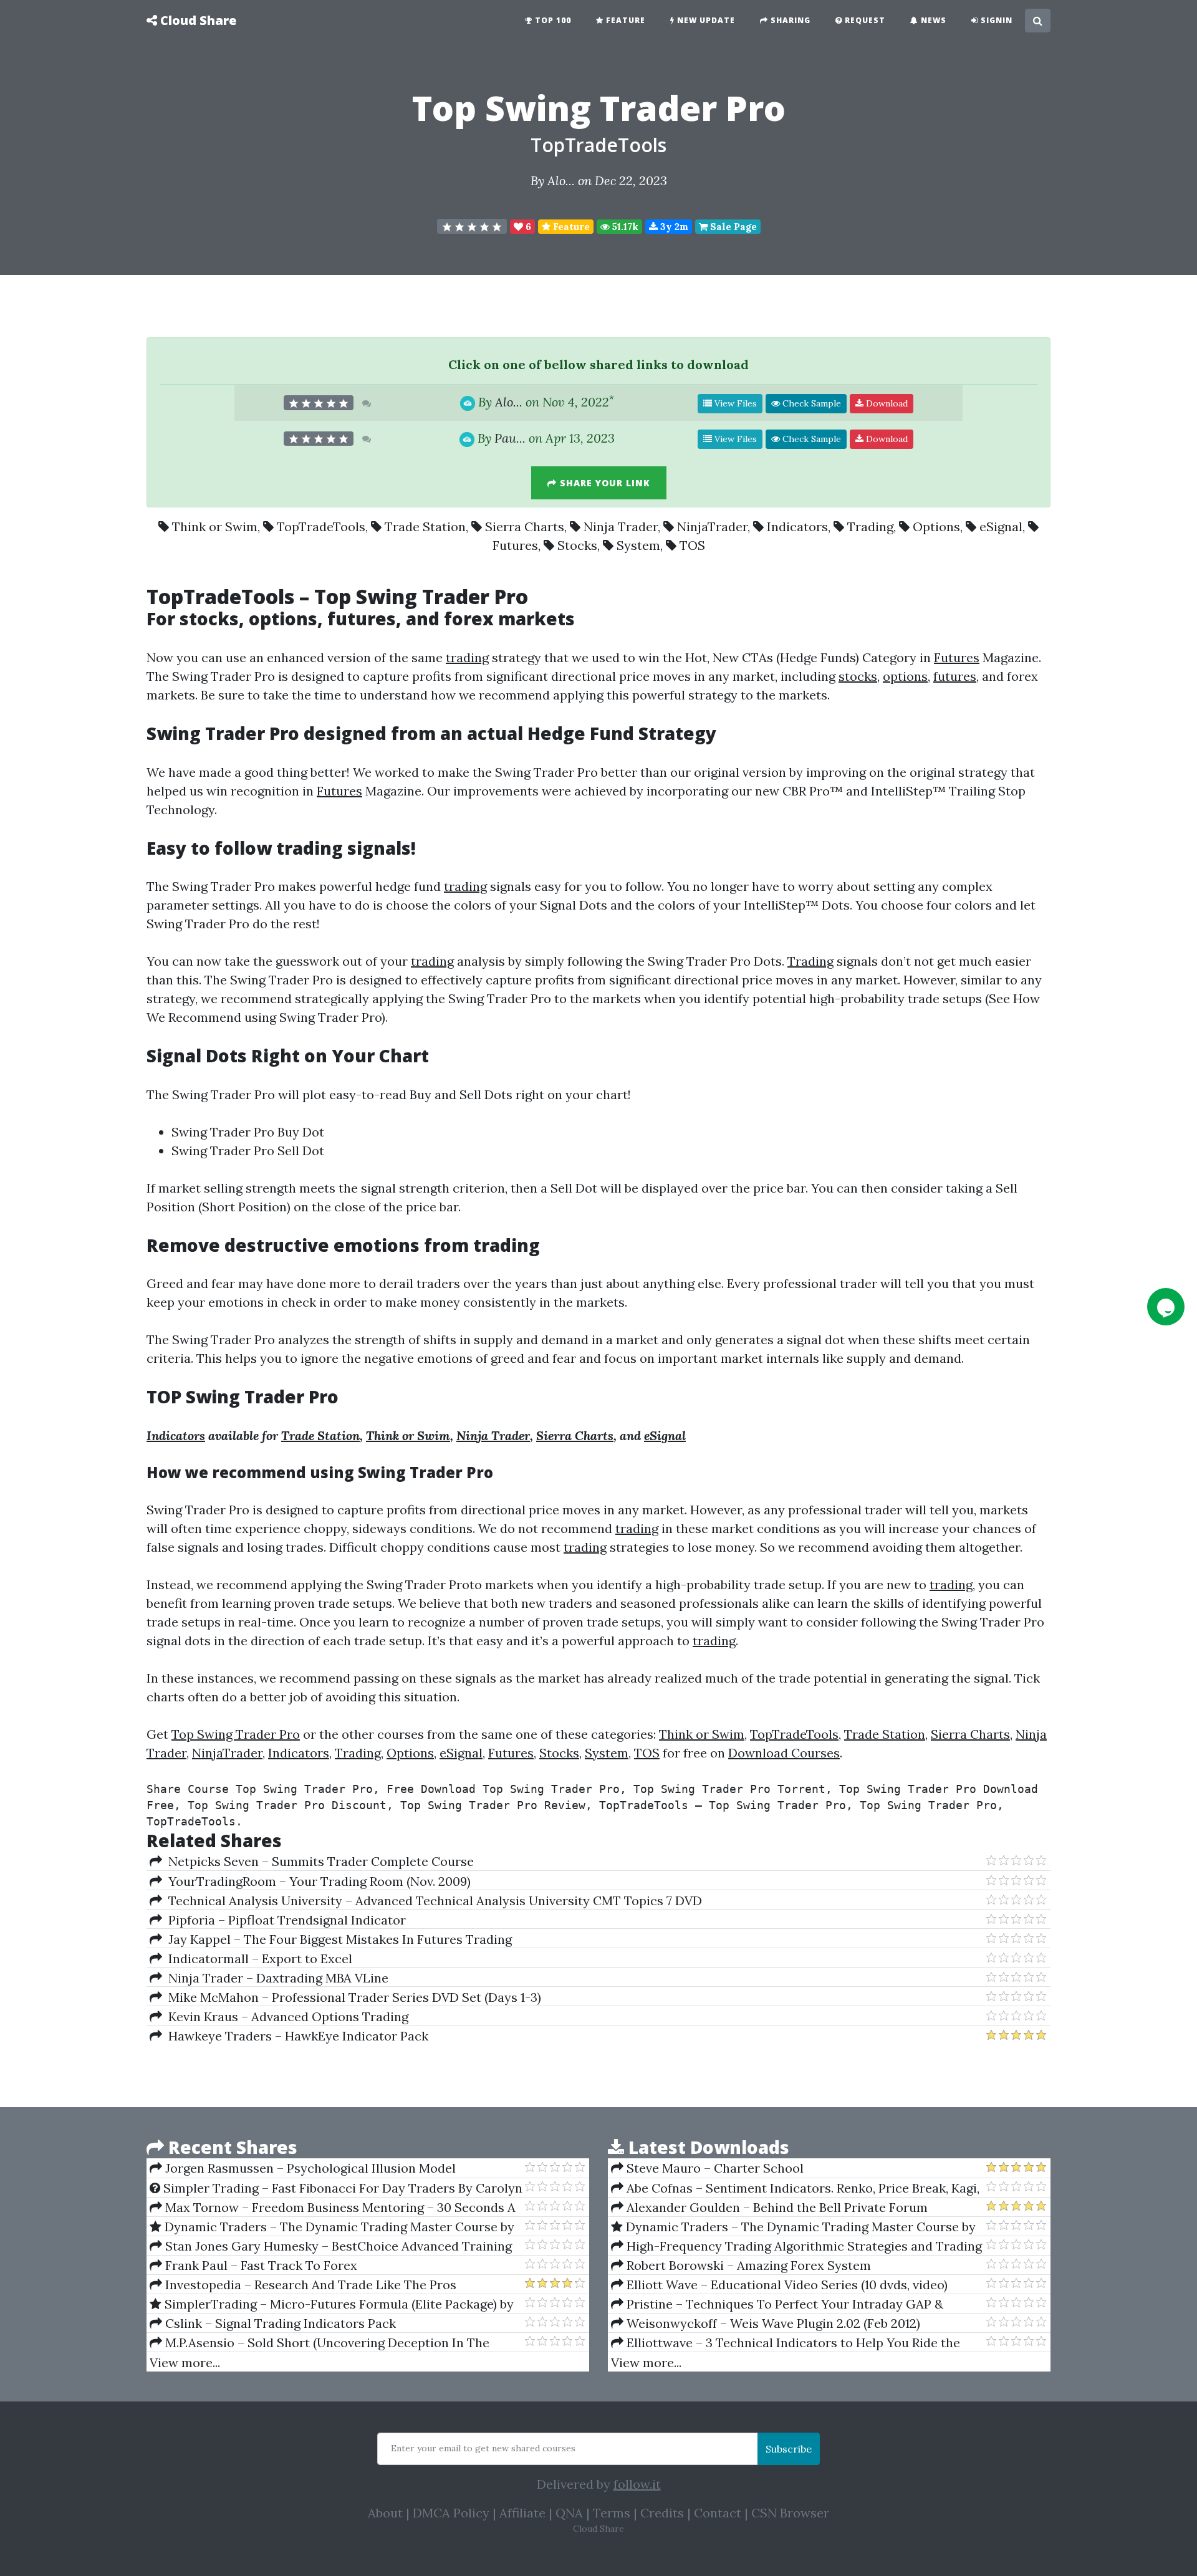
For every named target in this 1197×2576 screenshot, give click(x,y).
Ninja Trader (621, 526)
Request (864, 20)
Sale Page (732, 227)
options (283, 618)
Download (886, 403)
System (638, 545)
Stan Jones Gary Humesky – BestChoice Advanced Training (337, 2246)
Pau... (510, 438)
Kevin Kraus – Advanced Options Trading (285, 2016)
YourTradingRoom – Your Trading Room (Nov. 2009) (316, 1881)
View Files (734, 403)
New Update (705, 20)
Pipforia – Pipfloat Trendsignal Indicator (284, 1920)
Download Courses (784, 1753)
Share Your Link (603, 483)
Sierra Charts (525, 526)
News (932, 20)
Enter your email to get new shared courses (483, 2448)
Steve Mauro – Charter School (714, 2168)
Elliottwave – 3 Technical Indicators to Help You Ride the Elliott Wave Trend (786, 2343)
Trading (870, 526)
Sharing (789, 20)
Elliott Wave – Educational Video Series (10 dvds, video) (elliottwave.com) (779, 2285)
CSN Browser (790, 2513)
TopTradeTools (598, 145)
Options (936, 526)
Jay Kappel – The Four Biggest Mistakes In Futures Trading (337, 1939)
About (385, 2513)
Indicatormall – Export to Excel (257, 1958)
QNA (569, 2513)
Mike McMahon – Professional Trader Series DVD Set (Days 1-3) (352, 1997)
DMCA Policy (451, 2513)
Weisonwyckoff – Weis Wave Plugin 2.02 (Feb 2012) (772, 2323)
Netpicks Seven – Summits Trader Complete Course (318, 1861)
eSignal (1001, 526)
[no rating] (472, 226)
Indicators (797, 526)
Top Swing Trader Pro (236, 1734)
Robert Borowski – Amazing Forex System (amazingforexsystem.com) (741, 2266)
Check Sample (810, 403)
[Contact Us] (1166, 1307)
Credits (662, 2513)
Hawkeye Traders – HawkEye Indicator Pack (295, 2036)
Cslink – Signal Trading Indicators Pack (279, 2323)
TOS (692, 545)
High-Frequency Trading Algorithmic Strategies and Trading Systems (796, 2246)
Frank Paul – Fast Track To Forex (260, 2265)
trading (467, 657)
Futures (515, 545)
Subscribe (789, 2449)
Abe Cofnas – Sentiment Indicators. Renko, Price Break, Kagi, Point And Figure (795, 2188)
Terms (612, 2513)
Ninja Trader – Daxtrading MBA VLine (275, 1978)
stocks (209, 618)
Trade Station (425, 526)
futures (362, 618)
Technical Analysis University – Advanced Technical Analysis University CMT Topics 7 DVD (432, 1901)
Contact (718, 2513)
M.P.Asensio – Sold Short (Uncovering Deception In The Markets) (320, 2343)
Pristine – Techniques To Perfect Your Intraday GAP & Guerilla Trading (777, 2304)
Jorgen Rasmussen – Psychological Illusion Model (309, 2168)
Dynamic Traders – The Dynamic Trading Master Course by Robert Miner (332, 2227)
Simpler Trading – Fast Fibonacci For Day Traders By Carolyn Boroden (336, 2188)
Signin (995, 20)
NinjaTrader (712, 526)
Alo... (561, 180)
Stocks (577, 545)
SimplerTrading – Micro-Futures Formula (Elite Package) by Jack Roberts (332, 2304)
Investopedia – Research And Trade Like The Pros (309, 2285)
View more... (185, 2362)
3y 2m (673, 227)
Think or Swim (215, 526)
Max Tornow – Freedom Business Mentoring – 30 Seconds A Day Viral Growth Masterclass (333, 2208)
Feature (624, 20)
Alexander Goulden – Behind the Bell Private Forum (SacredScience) (769, 2208)
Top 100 (552, 20)
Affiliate (522, 2513)
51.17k (624, 227)
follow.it (637, 2484)
